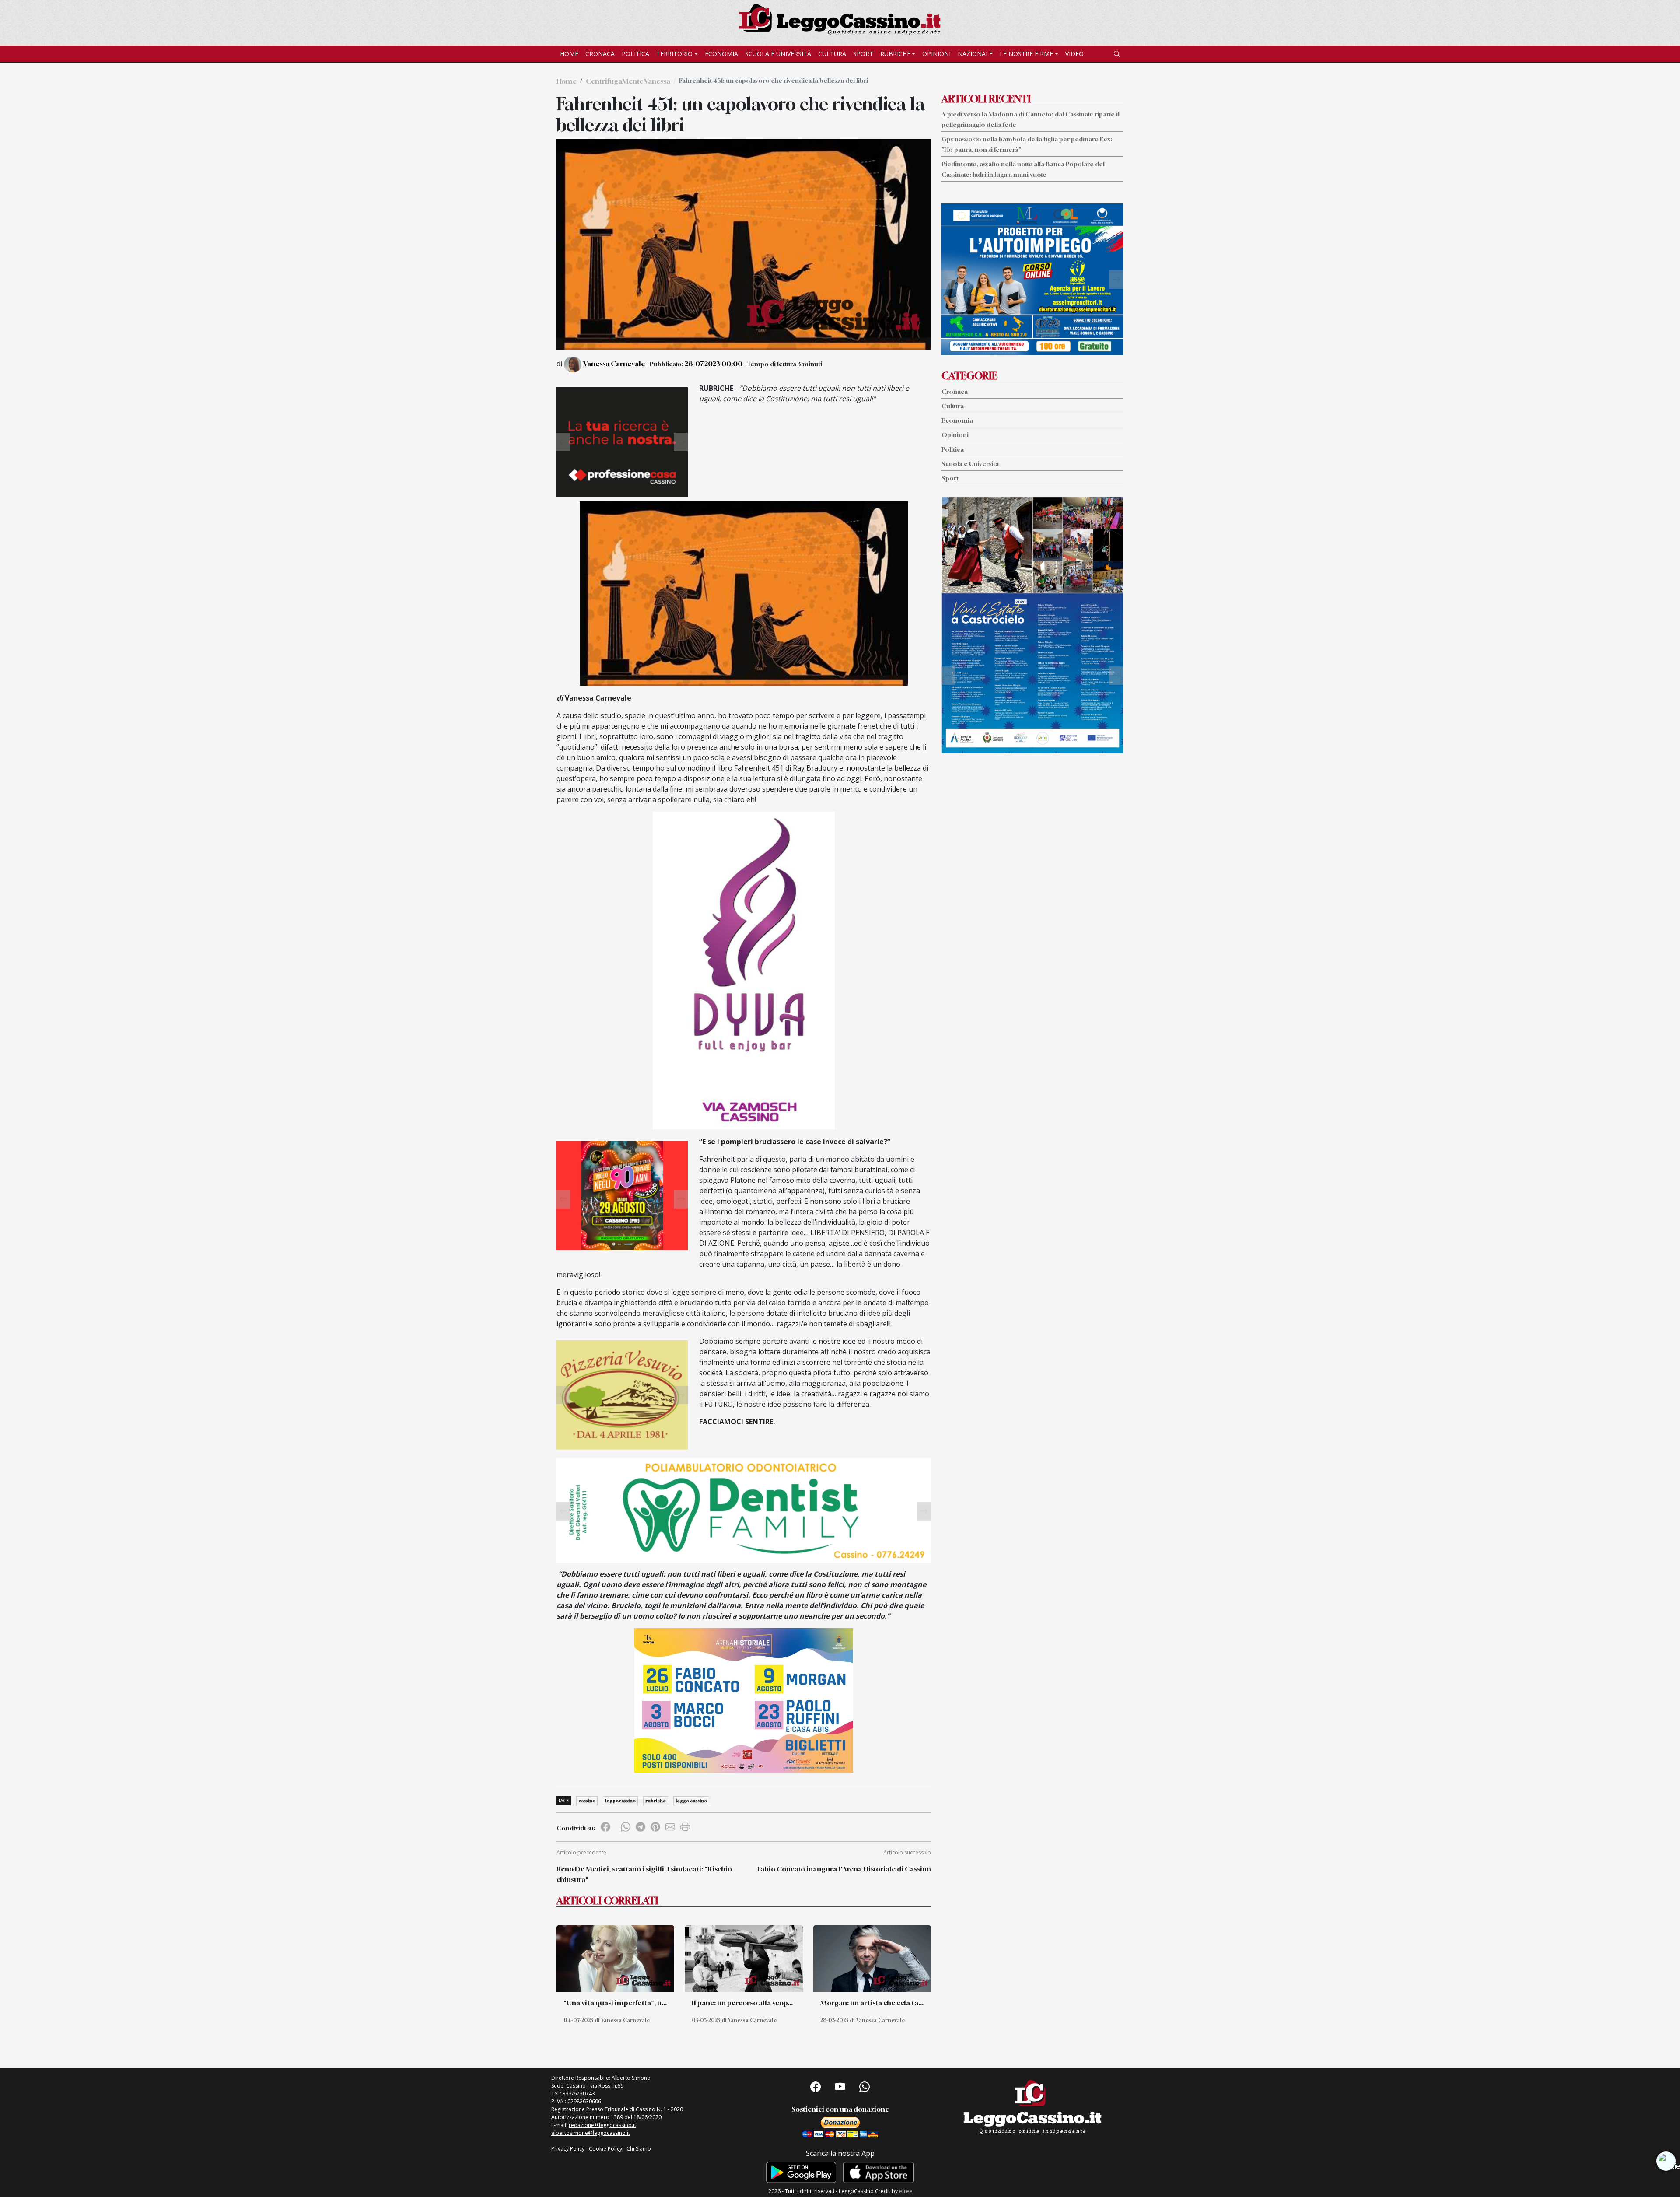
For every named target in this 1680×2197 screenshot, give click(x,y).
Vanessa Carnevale (614, 364)
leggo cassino (691, 1801)
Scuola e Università (778, 54)
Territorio (674, 54)
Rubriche (895, 54)
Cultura (832, 54)
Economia (721, 54)
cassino (587, 1801)
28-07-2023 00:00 (714, 364)
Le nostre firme (1026, 54)
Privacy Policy (568, 2149)
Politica (635, 54)
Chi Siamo (639, 2149)
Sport (863, 54)
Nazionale (975, 54)
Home (569, 54)
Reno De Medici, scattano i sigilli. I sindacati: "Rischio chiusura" (644, 1874)
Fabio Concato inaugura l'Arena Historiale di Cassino (844, 1869)
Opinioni (936, 54)
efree (906, 2191)
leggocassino (620, 1801)
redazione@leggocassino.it (602, 2125)
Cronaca (600, 54)
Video (1074, 54)
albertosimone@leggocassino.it (591, 2133)
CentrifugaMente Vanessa (628, 81)
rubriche (656, 1801)
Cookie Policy (605, 2149)
